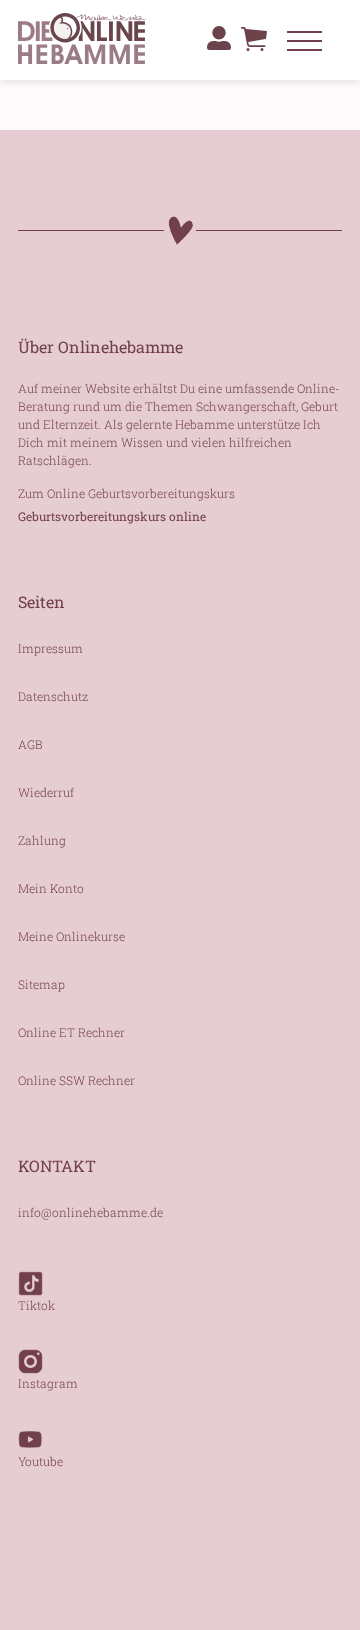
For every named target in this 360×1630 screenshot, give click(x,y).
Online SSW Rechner (76, 1080)
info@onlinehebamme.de (90, 1212)
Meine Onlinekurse (71, 936)
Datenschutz (53, 696)
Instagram (48, 1383)
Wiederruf (46, 792)
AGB (30, 744)
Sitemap (41, 984)
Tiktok (36, 1305)
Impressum (50, 648)
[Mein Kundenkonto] (219, 38)
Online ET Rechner (71, 1032)
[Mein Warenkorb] (254, 44)
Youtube (40, 1461)
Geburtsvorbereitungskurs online (112, 516)
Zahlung (42, 840)
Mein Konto (51, 888)
